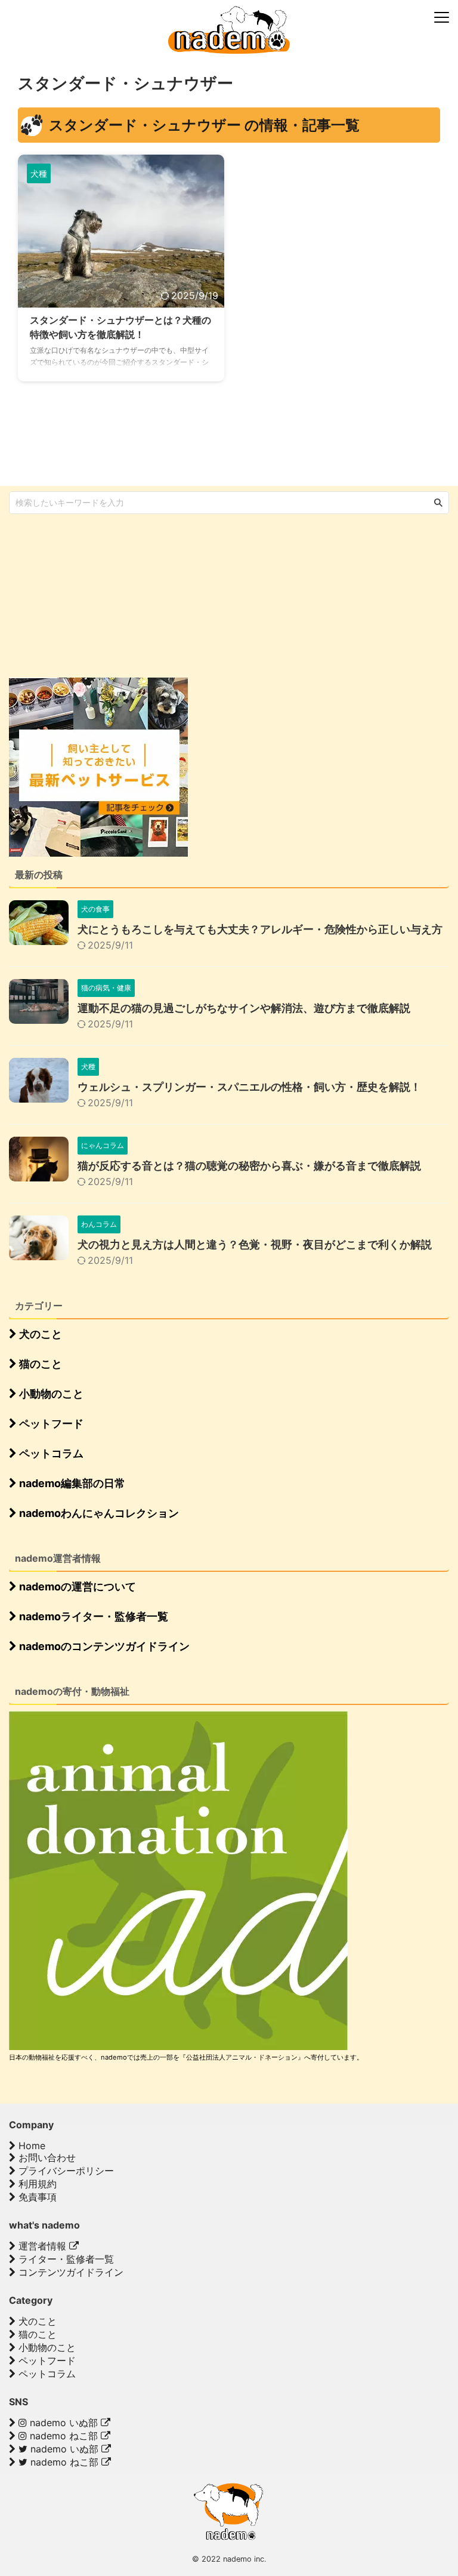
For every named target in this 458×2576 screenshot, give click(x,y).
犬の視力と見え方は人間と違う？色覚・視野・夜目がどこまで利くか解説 (255, 1244)
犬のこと (39, 1334)
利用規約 (36, 2184)
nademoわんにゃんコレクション (98, 1513)
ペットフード (50, 1424)
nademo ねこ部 (64, 2436)
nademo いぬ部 (64, 2423)
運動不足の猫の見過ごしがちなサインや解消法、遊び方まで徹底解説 (244, 1008)
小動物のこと (50, 1394)
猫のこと (39, 1364)
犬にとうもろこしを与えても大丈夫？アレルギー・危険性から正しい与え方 (260, 929)
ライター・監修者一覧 (65, 2259)
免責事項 (36, 2197)
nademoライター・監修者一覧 (92, 1616)
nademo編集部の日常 (71, 1483)
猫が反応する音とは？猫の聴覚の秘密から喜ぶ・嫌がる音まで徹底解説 (249, 1166)
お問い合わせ (46, 2158)
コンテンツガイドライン (69, 2272)
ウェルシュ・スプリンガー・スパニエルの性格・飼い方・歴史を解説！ (249, 1087)
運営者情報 (42, 2246)
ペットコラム (50, 1453)
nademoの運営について (76, 1586)
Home (30, 2146)
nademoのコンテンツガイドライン (103, 1646)
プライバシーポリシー (65, 2171)
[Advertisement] (98, 595)
